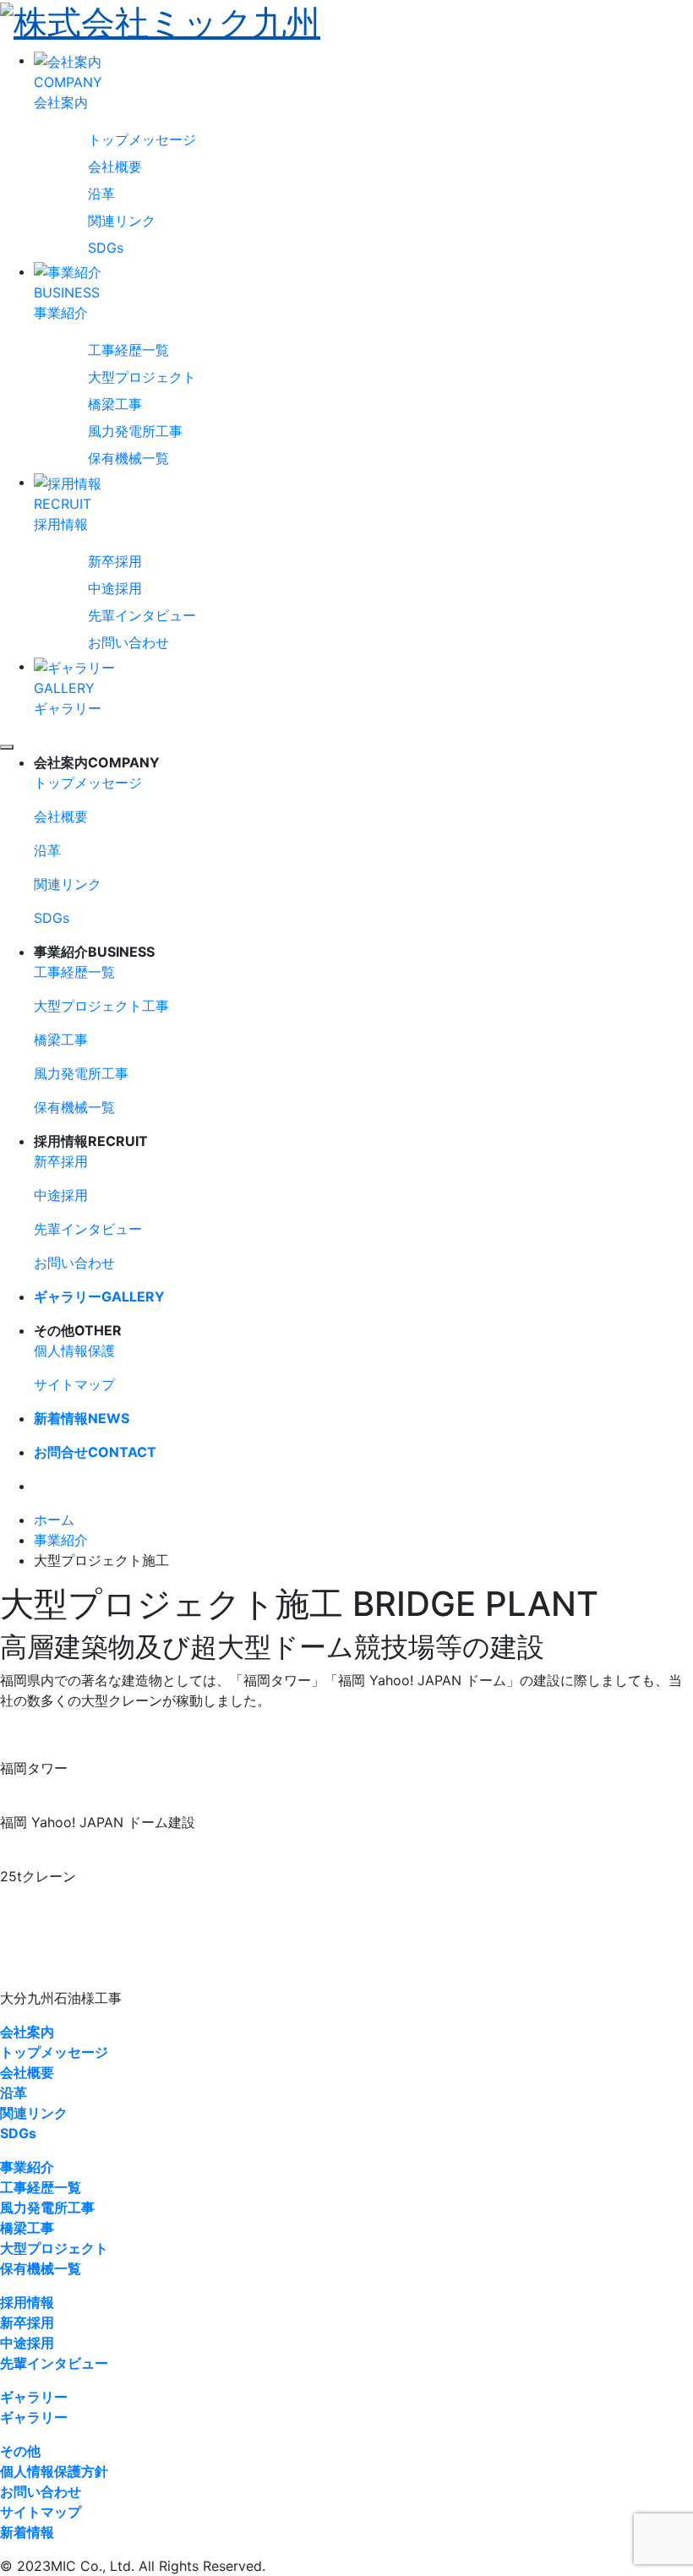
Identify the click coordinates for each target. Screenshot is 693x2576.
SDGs (106, 248)
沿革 (101, 194)
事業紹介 (61, 1540)
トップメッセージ (142, 139)
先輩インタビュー (142, 615)
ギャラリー (99, 1296)
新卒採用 (115, 561)
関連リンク (122, 221)
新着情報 (82, 1418)
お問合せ (95, 1452)
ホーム (54, 1520)
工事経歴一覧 (128, 350)
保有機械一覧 (128, 458)
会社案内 (27, 2032)
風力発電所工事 (135, 431)
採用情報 (27, 2302)
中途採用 (115, 588)
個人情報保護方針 (54, 2471)
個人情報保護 (74, 1351)
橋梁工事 (115, 404)
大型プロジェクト (142, 377)
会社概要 (115, 166)
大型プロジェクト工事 (101, 1006)
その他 (20, 2451)
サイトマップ (74, 1384)
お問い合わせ (128, 642)
